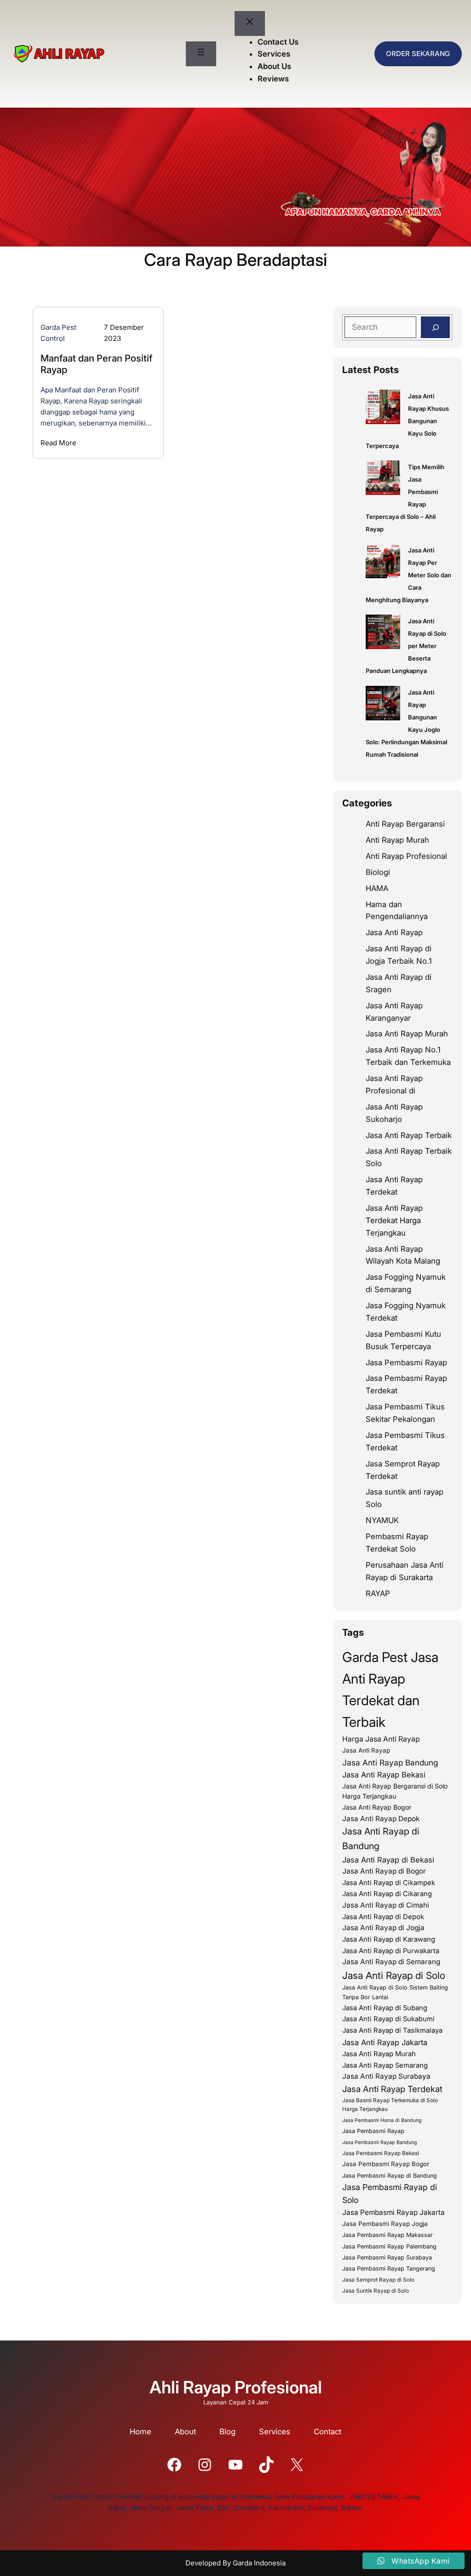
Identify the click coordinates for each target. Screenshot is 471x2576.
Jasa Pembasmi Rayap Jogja (385, 2224)
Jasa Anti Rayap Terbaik (409, 1135)
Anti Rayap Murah (397, 840)
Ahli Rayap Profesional (236, 2387)
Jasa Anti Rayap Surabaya (386, 2076)
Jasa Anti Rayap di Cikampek (389, 1883)
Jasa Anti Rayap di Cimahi (386, 1905)
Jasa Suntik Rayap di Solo (376, 2291)
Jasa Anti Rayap (394, 932)
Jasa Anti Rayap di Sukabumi (388, 2019)
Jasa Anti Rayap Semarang (385, 2065)
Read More (58, 443)
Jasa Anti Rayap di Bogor (384, 1871)
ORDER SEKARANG (418, 54)
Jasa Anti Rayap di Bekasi (388, 1860)
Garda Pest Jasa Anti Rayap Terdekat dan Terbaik (390, 1690)
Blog (227, 2432)
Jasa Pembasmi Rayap (406, 1363)
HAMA (377, 888)
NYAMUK (382, 1520)
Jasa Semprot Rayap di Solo (378, 2280)
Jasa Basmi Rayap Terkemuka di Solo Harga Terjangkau (390, 2105)
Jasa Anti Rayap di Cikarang (387, 1894)
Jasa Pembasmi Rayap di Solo (390, 2194)
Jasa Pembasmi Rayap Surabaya (387, 2257)
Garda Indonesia (259, 2563)
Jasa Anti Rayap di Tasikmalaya (392, 2030)
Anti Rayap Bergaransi (405, 824)
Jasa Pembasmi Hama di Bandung (382, 2120)
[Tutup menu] (250, 23)
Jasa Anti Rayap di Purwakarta (391, 1951)
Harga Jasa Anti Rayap (381, 1739)
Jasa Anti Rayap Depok (381, 1819)
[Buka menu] (201, 54)
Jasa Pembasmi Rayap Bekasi (381, 2153)
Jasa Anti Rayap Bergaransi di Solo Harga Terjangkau (395, 1791)
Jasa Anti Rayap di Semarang (391, 1962)
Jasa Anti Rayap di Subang (385, 2008)
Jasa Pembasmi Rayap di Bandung (390, 2176)
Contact (327, 2432)
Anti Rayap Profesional (406, 856)
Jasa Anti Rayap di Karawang (389, 1939)
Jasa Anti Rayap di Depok (383, 1917)
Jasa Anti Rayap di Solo (394, 1975)
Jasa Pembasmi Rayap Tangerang (389, 2268)
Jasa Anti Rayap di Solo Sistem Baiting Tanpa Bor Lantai (395, 1992)
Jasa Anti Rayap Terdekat (392, 2089)
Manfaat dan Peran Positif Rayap (96, 364)
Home (141, 2432)
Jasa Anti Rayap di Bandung (381, 1839)
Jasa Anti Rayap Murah (407, 1034)
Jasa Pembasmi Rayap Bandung (380, 2142)
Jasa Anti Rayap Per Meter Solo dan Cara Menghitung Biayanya (408, 575)
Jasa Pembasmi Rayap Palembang (389, 2246)
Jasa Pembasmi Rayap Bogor (386, 2164)
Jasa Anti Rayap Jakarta (385, 2042)
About (185, 2432)
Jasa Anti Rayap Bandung (390, 1762)
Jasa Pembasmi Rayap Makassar (388, 2235)
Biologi (378, 872)
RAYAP (378, 1593)
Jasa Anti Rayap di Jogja (383, 1928)
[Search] (435, 328)
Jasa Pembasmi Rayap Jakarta (393, 2212)
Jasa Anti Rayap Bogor (377, 1807)
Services (275, 2432)
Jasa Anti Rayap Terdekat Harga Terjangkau (394, 1220)
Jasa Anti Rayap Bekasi (384, 1775)
